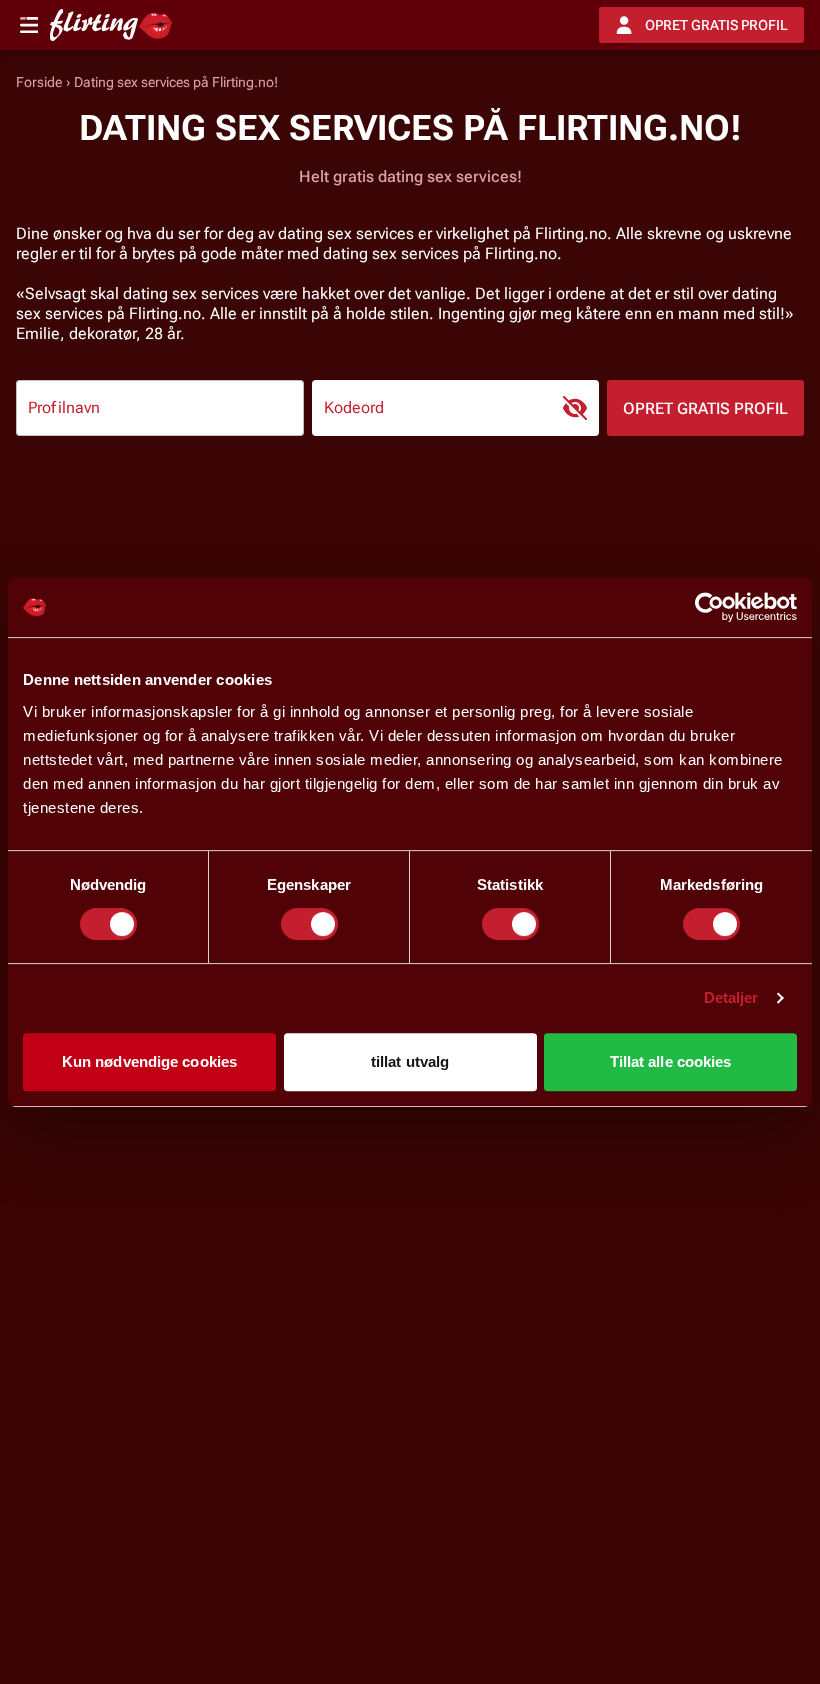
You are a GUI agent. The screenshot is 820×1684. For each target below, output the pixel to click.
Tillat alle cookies (671, 1061)
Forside (39, 82)
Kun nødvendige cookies (149, 1061)
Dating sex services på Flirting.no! (176, 82)
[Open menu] (29, 25)
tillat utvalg (410, 1061)
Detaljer (731, 997)
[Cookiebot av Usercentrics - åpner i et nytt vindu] (709, 607)
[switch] (309, 924)
